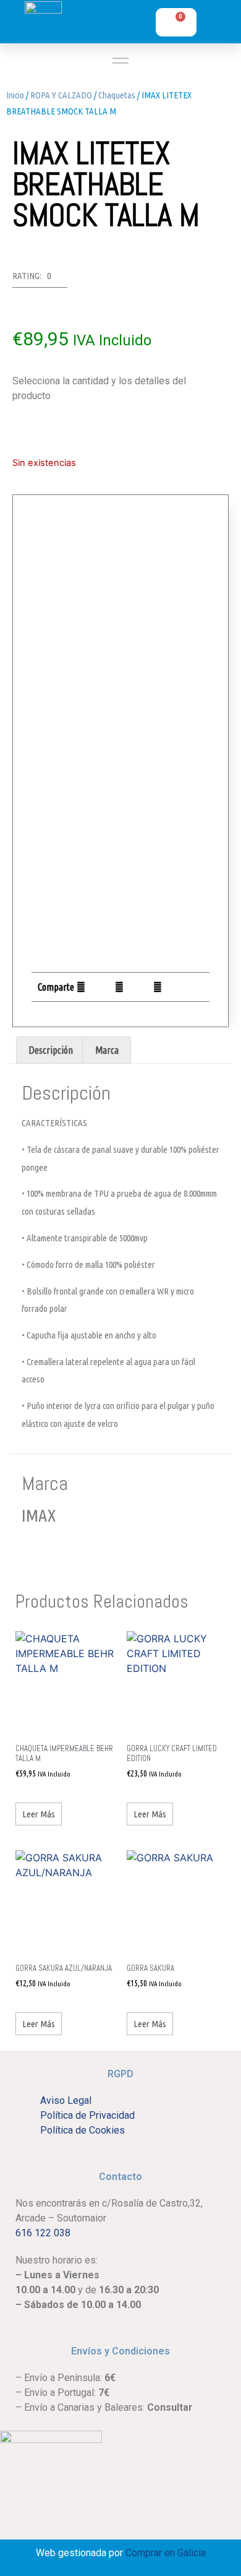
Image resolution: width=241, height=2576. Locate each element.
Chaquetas (117, 95)
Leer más (39, 1814)
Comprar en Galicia (166, 2553)
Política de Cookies (82, 2130)
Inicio (15, 95)
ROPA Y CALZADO (61, 95)
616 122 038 (43, 2233)
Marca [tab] (107, 1050)
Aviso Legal (66, 2100)
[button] (81, 987)
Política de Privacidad (87, 2115)
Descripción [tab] (51, 1050)
